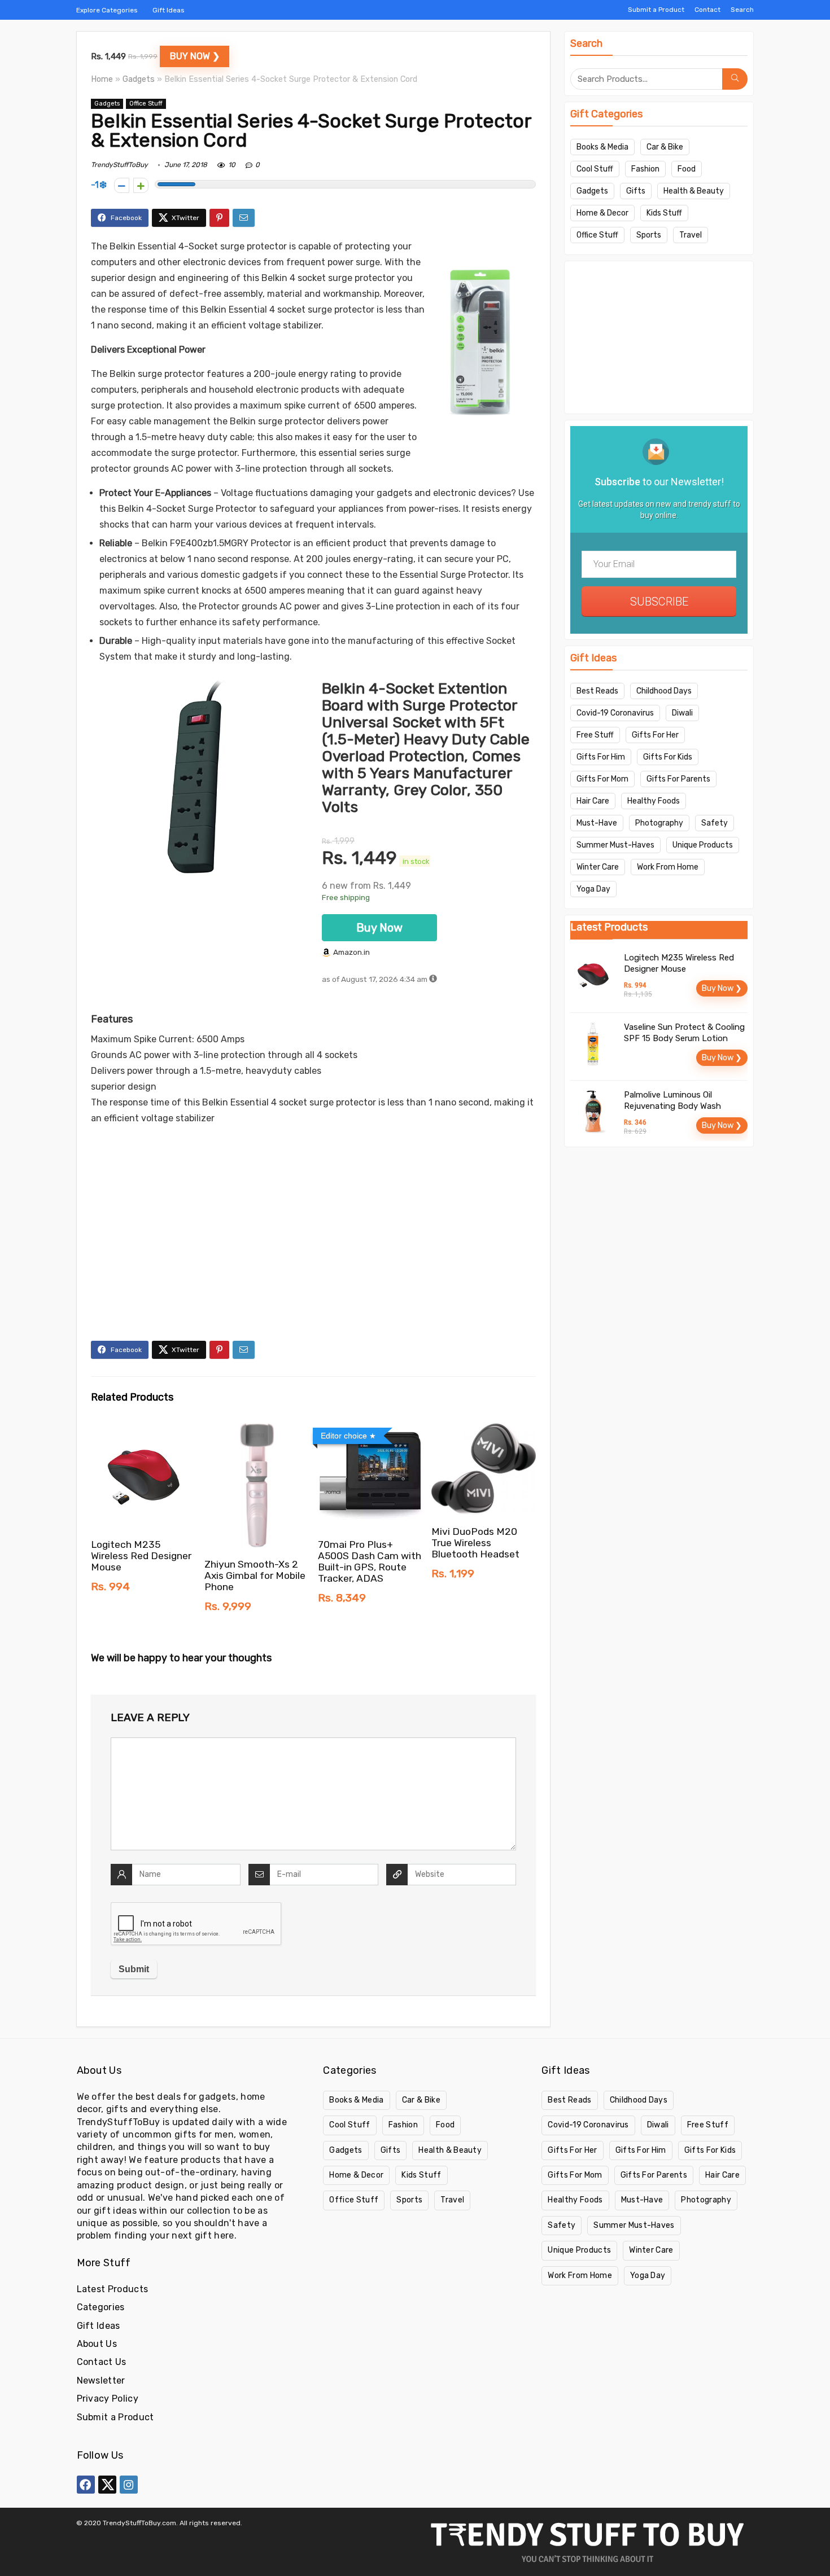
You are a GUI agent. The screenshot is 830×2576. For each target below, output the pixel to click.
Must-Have (597, 823)
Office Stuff (146, 104)
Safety (715, 823)
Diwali (682, 713)
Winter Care (598, 867)
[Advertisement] (313, 1256)
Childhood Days (664, 691)
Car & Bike (665, 147)
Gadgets (139, 79)
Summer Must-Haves (615, 845)
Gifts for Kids (668, 757)
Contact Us (102, 2362)
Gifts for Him (601, 757)
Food (687, 169)
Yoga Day (593, 889)
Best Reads (597, 691)
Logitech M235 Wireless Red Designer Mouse (141, 1556)
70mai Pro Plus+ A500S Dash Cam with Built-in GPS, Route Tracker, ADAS (370, 1561)
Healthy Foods (654, 801)
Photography (659, 823)
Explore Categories (107, 10)
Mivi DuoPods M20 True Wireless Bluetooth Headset (475, 1543)
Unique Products (703, 845)
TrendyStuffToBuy (119, 165)
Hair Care (593, 801)
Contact (707, 10)
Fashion (645, 169)
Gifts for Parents (678, 779)
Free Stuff (595, 735)
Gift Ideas (169, 10)
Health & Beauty (694, 191)
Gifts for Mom (602, 779)
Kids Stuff (664, 213)
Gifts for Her (655, 735)
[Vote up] (141, 185)
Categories (101, 2307)
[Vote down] (122, 185)
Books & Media (602, 147)
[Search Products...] (735, 79)
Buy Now (379, 928)
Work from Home (668, 867)
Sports (649, 235)
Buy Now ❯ (195, 56)
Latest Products (113, 2289)
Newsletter (101, 2380)
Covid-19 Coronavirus (615, 713)
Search (742, 10)
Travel (691, 235)
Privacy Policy (108, 2399)
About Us (97, 2344)
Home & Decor (602, 213)
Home (102, 79)
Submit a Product (656, 10)
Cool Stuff (595, 169)
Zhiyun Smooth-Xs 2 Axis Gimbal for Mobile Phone (255, 1576)
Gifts (636, 191)
